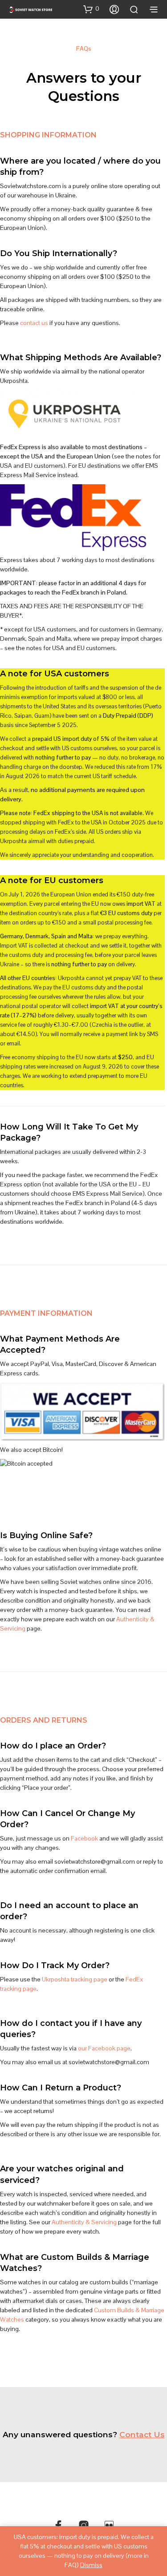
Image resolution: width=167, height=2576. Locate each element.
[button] (91, 9)
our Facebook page (104, 2048)
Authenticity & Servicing (84, 2222)
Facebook (84, 1838)
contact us (34, 323)
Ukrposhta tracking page (75, 1979)
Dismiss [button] (91, 2565)
